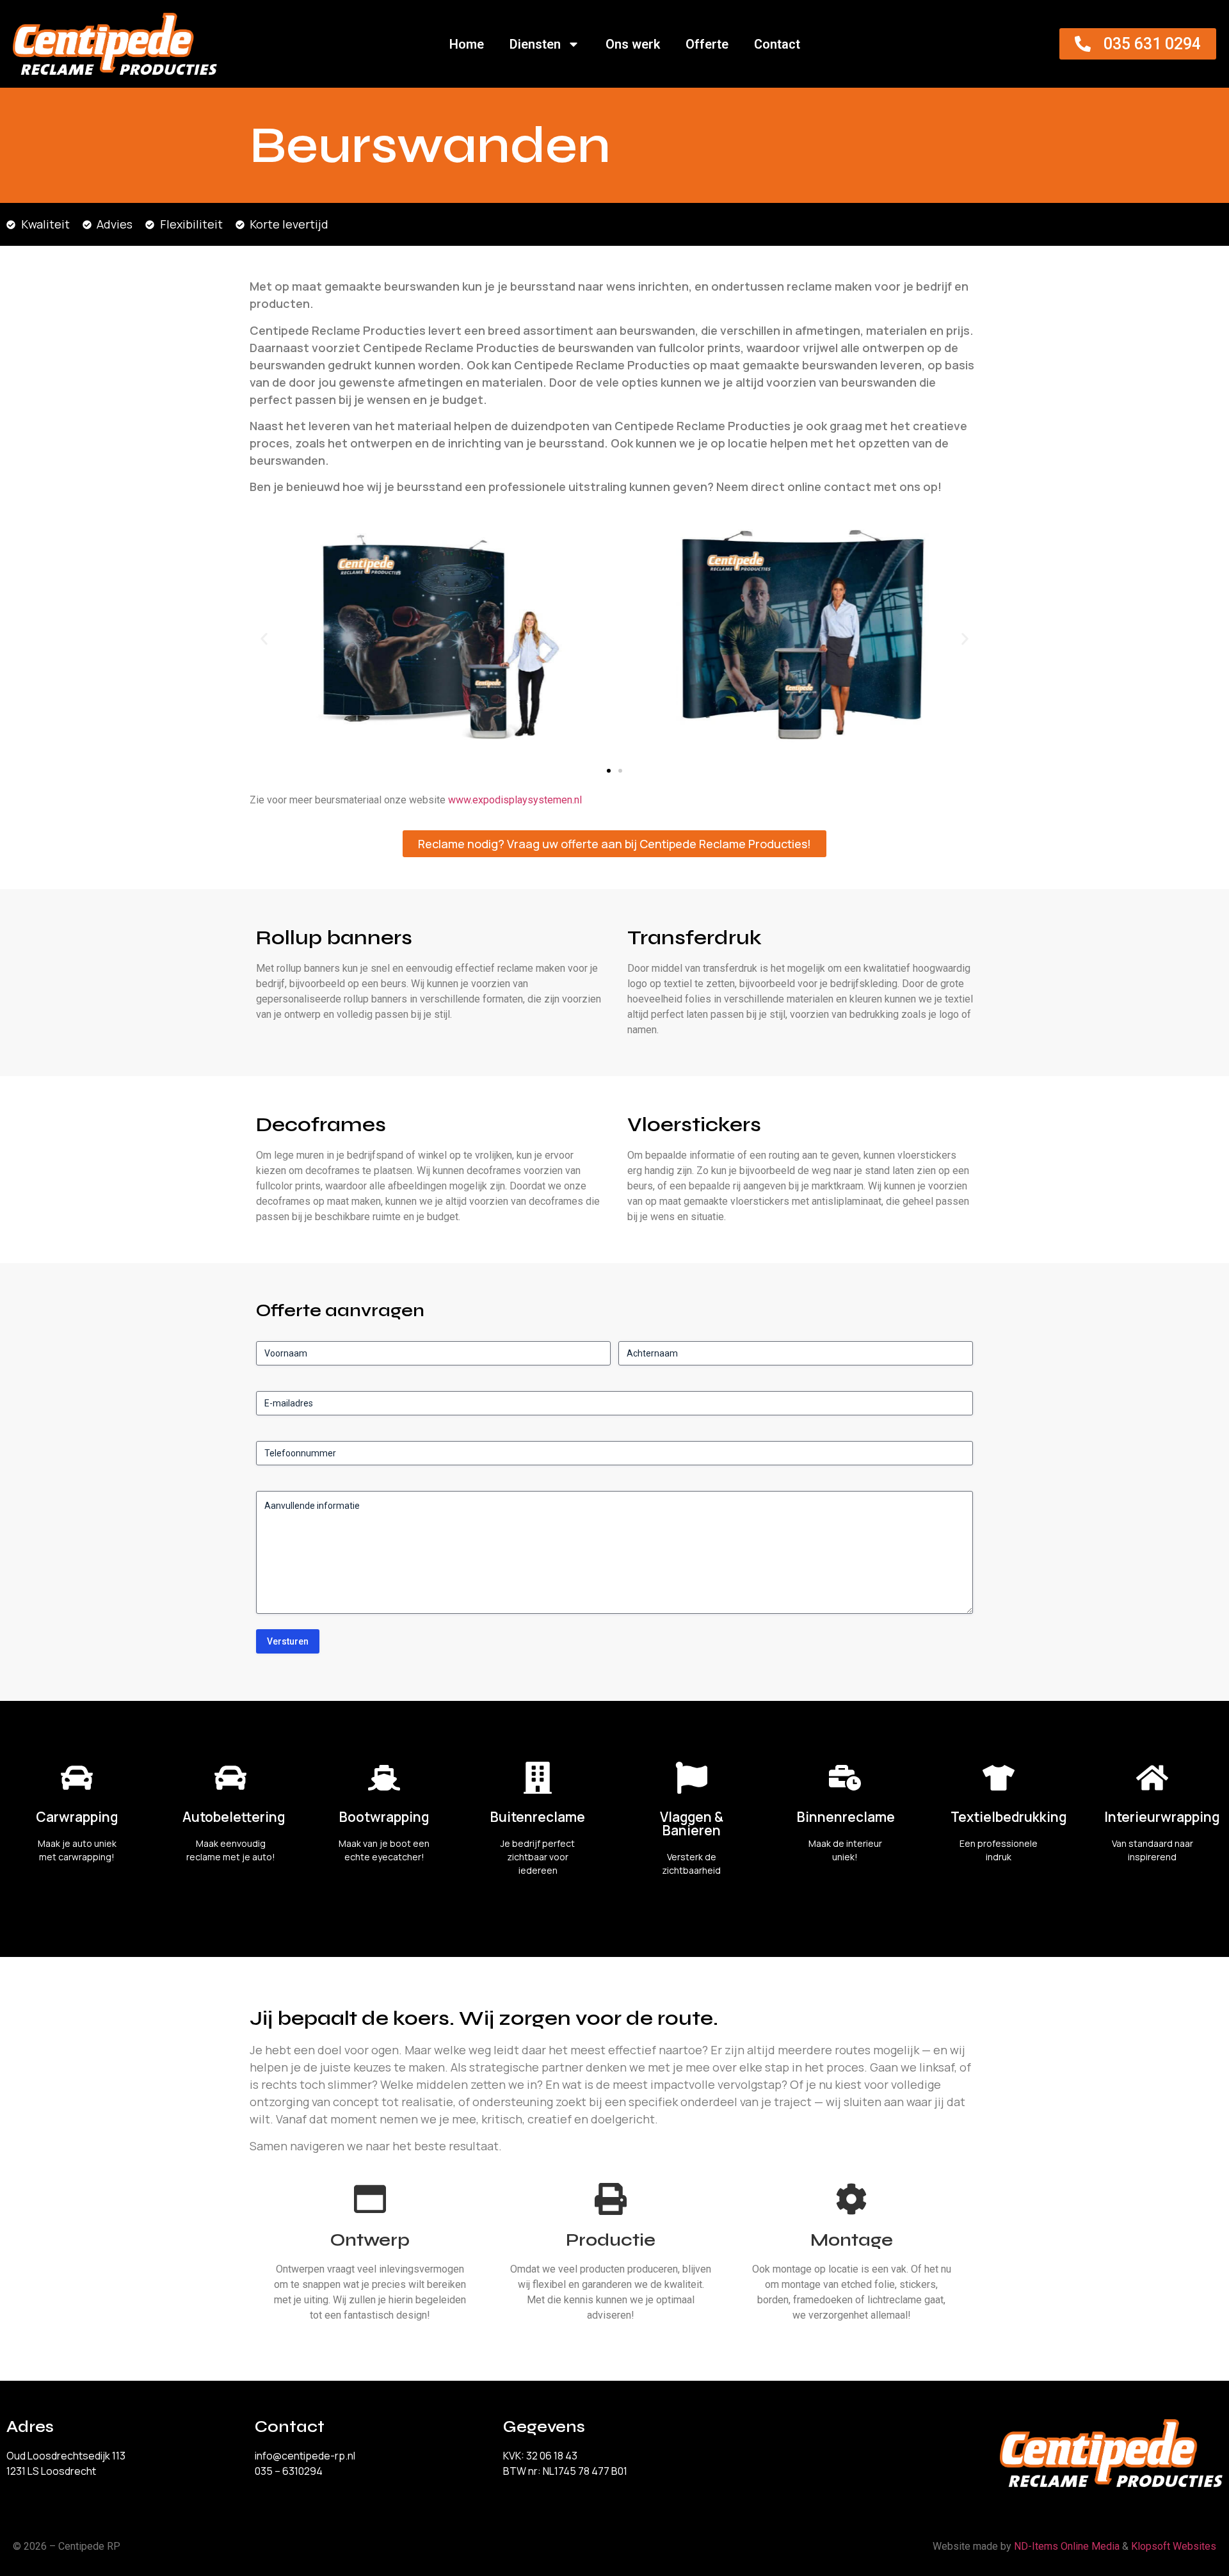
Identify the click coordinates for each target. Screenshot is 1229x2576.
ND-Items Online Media (1067, 2546)
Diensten (535, 44)
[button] (264, 639)
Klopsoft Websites (1174, 2546)
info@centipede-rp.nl (305, 2456)
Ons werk (633, 44)
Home (467, 44)
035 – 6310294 (289, 2471)
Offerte (707, 44)
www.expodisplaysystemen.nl (515, 800)
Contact (777, 44)
